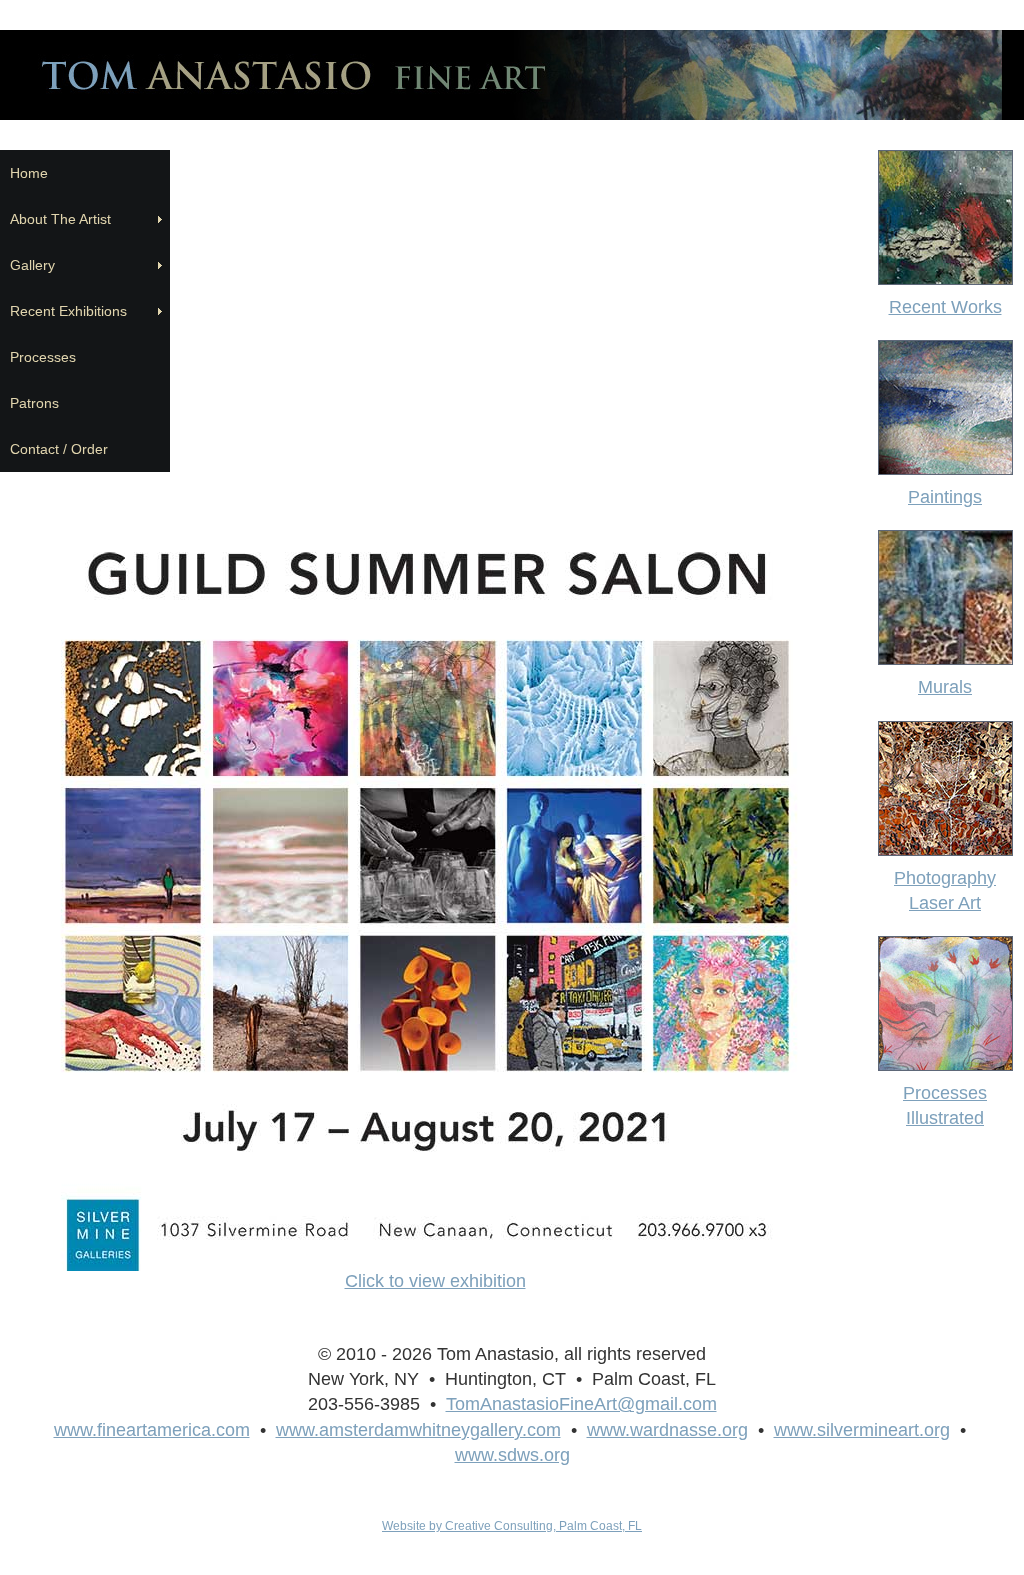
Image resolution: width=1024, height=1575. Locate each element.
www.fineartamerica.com (152, 1430)
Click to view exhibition (435, 1281)
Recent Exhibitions (72, 311)
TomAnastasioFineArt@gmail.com (581, 1404)
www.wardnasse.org (667, 1430)
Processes (43, 357)
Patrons (34, 403)
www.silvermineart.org (862, 1430)
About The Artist (64, 219)
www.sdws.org (512, 1455)
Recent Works (945, 307)
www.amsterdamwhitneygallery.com (418, 1430)
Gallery (32, 265)
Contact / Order (59, 449)
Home (29, 173)
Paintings (945, 497)
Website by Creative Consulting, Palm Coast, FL (512, 1526)
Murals (945, 687)
